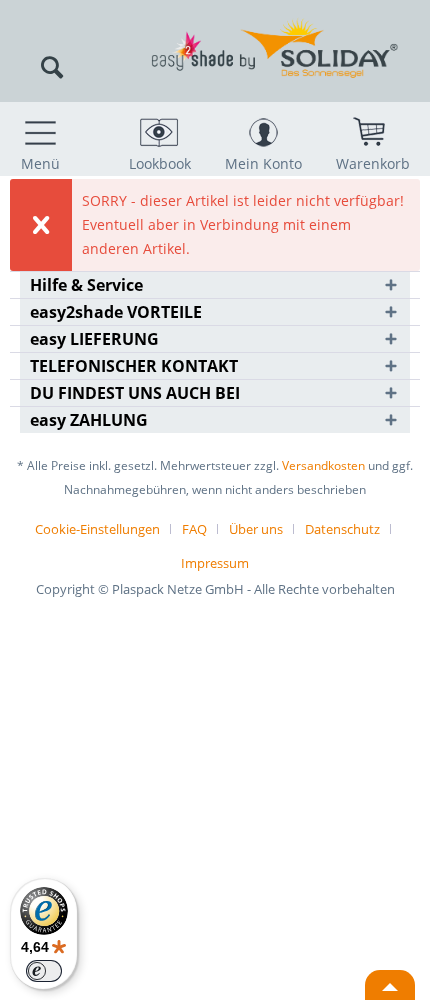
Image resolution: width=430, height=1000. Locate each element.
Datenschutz (342, 529)
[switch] (44, 971)
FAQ (194, 529)
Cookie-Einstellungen (97, 529)
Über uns (256, 529)
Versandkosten (323, 465)
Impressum (215, 563)
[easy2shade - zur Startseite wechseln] (215, 27)
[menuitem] (40, 137)
